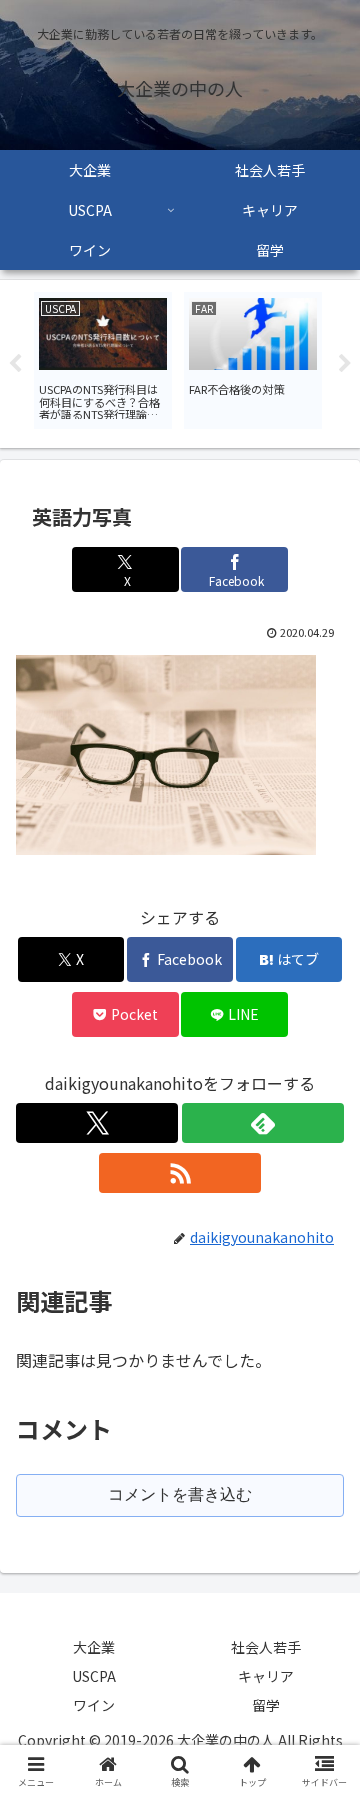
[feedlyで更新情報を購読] (263, 1123)
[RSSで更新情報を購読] (180, 1173)
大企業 (94, 1647)
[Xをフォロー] (97, 1123)
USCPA (94, 1676)
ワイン (94, 1705)
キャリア (266, 1676)
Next (345, 364)
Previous (15, 364)
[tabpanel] (103, 360)
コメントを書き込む (180, 1494)
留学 (266, 1705)
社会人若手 (266, 1647)
